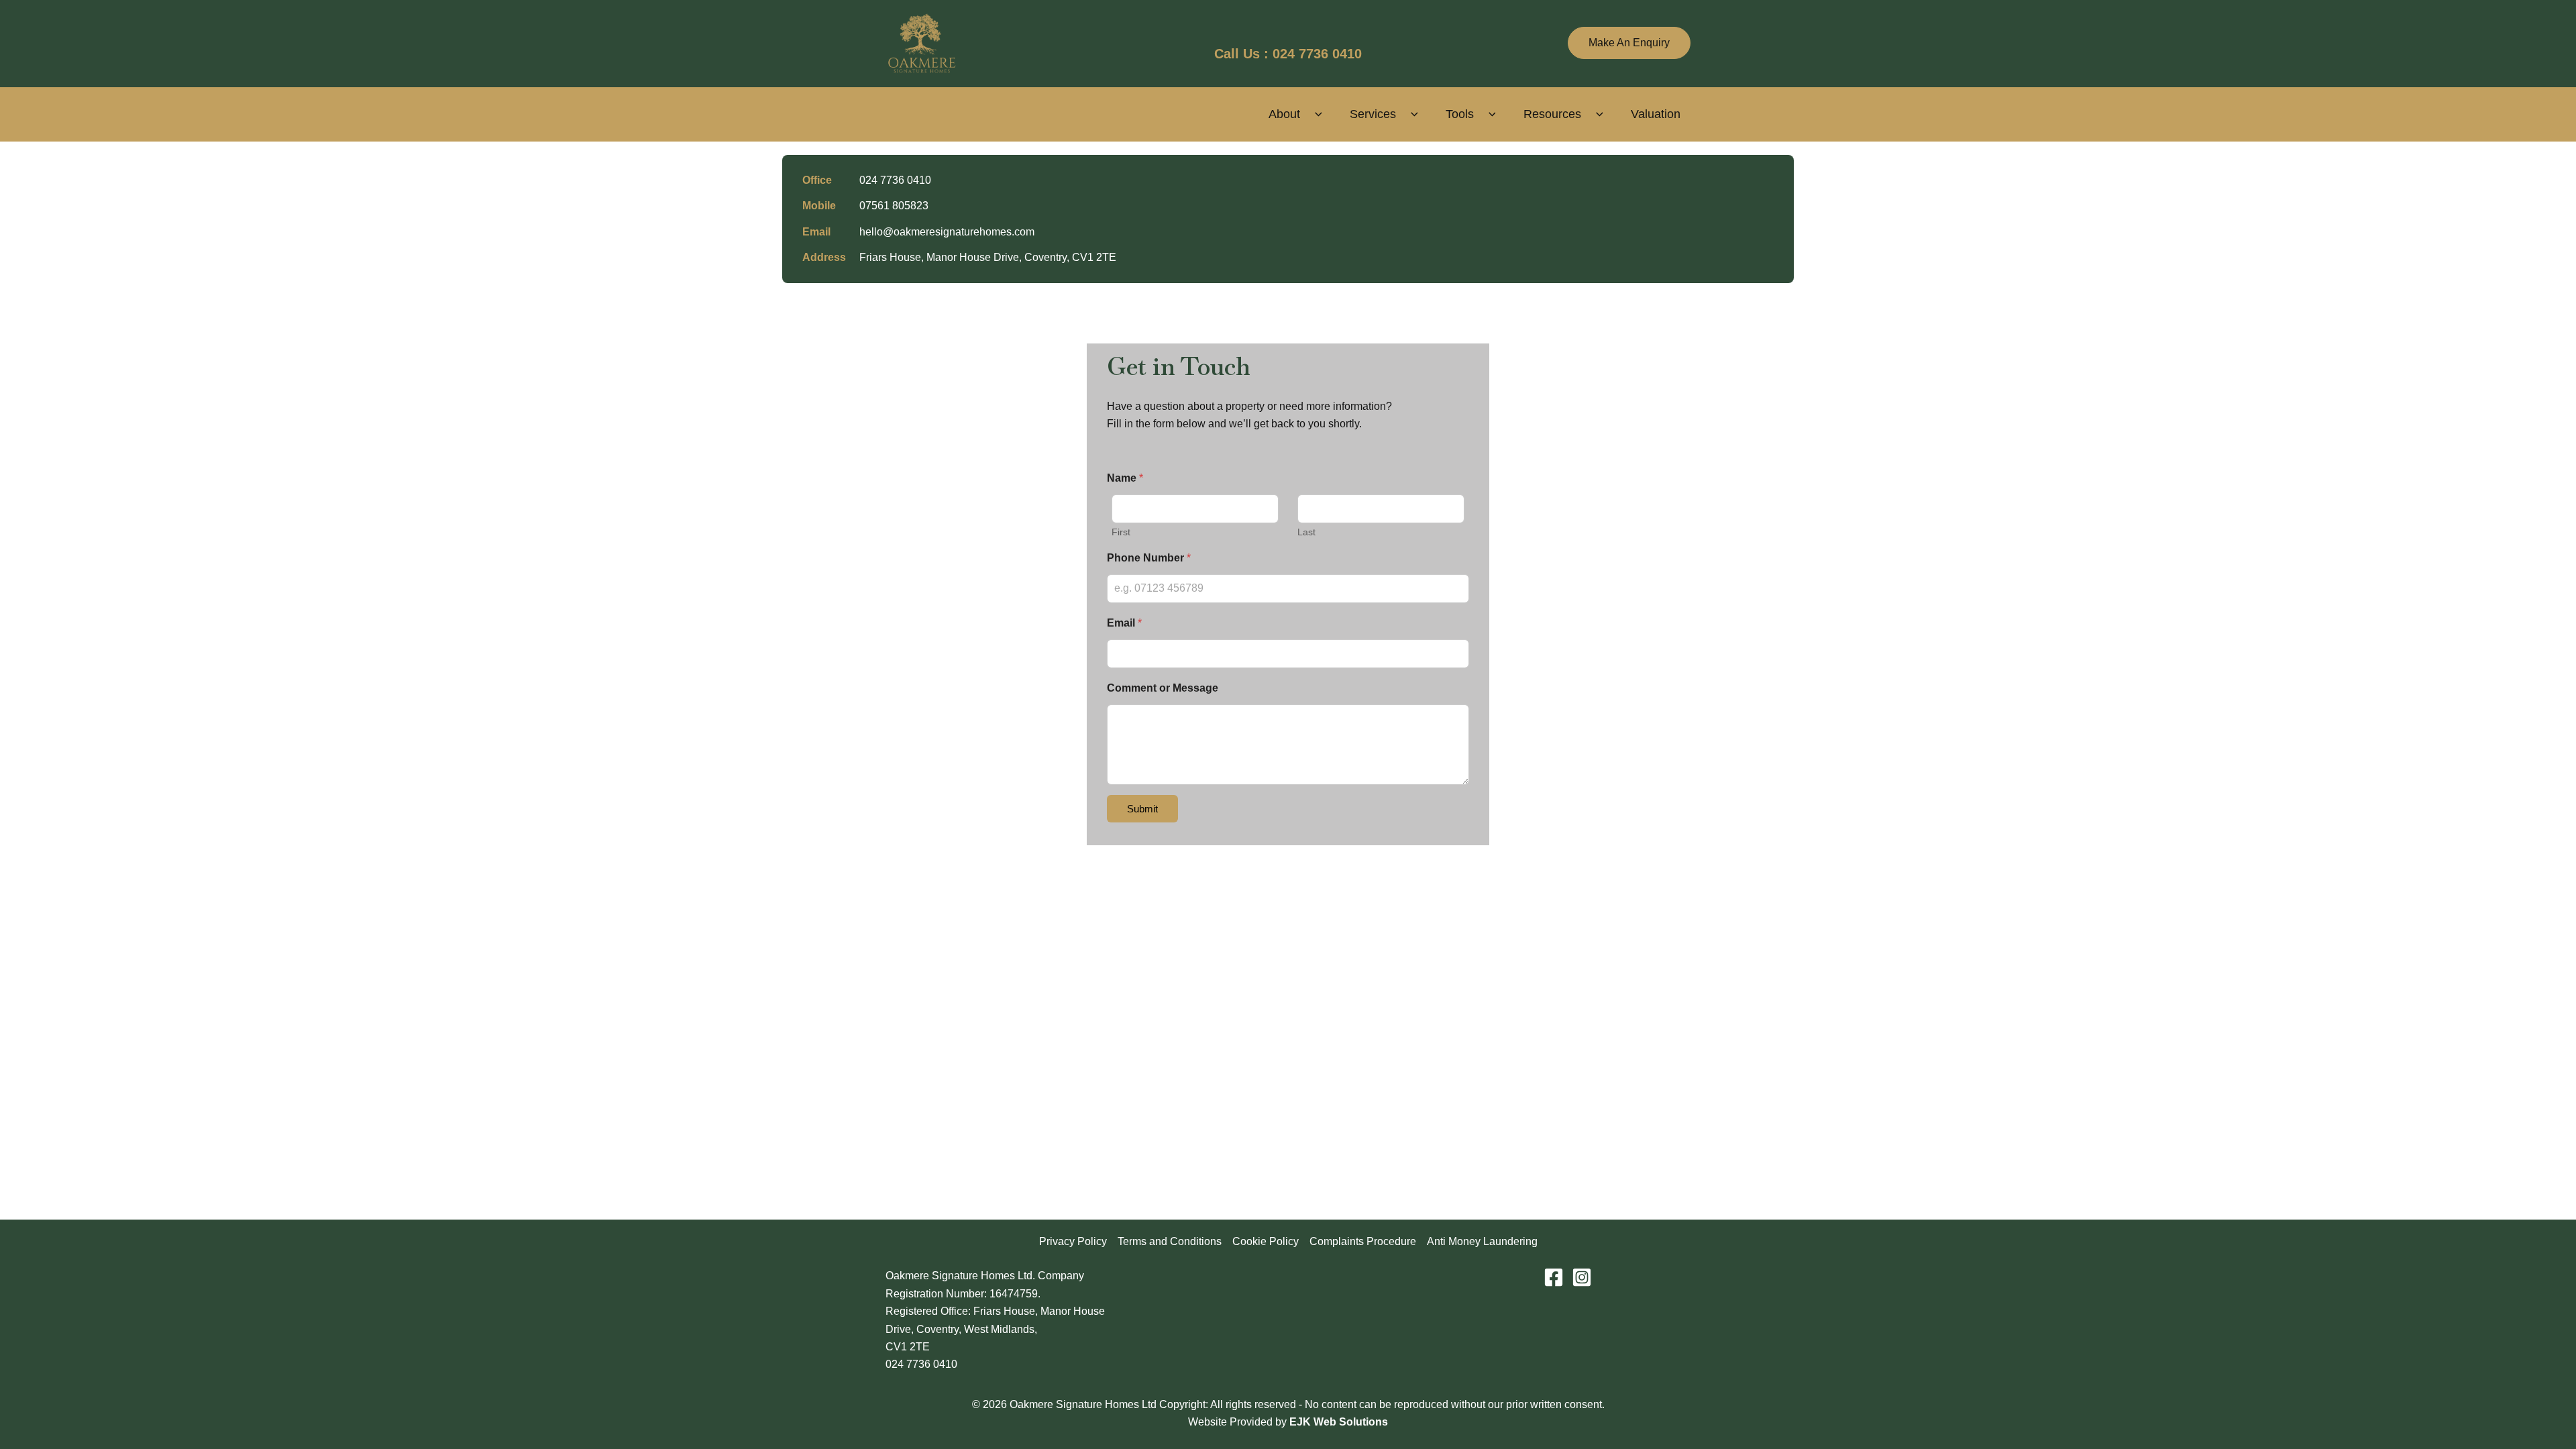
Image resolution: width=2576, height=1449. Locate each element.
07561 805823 (894, 206)
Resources (1552, 114)
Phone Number (1149, 558)
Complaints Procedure (1363, 1241)
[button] (1629, 43)
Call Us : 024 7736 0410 (1288, 54)
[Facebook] (1554, 1277)
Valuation (1656, 114)
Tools (1460, 114)
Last (1306, 532)
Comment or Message (1163, 688)
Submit (1142, 809)
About (1284, 114)
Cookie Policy (1266, 1241)
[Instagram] (1582, 1277)
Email (1124, 623)
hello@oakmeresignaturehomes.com (947, 232)
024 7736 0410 (895, 180)
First (1121, 532)
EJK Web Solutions (1339, 1422)
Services (1373, 114)
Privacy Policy (1073, 1241)
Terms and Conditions (1170, 1241)
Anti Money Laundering (1482, 1241)
